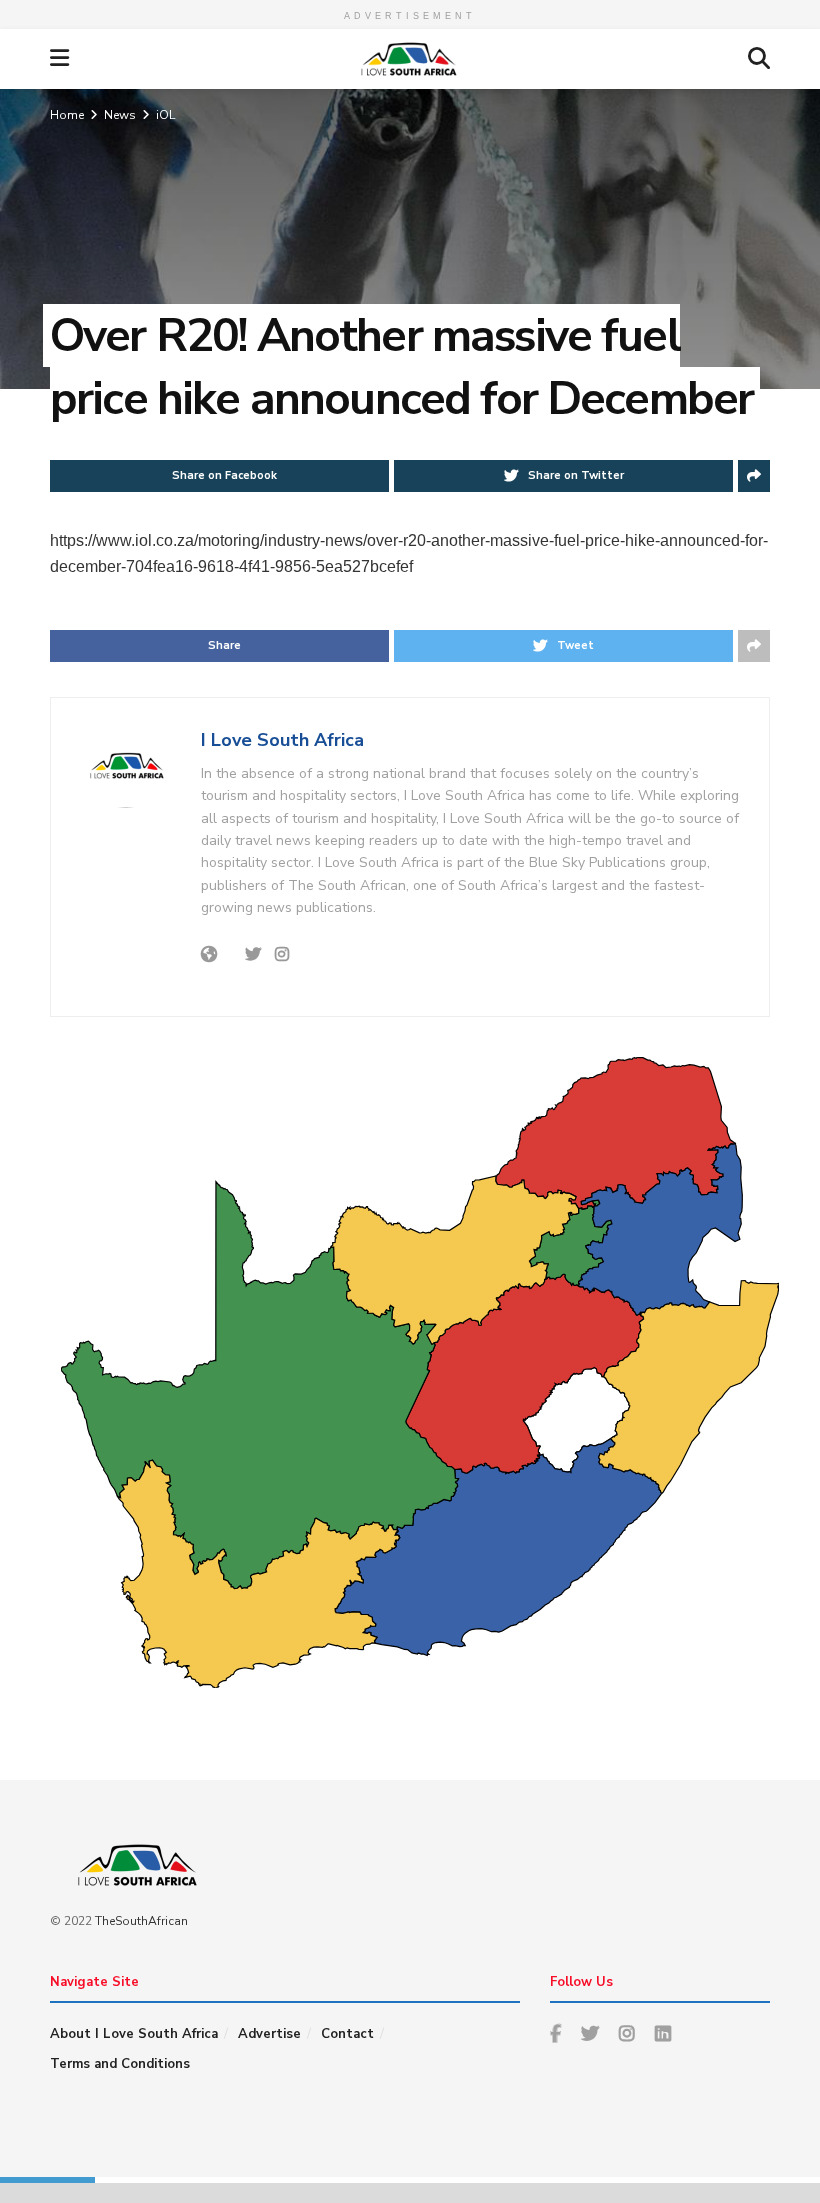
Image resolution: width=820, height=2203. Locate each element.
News (120, 115)
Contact (347, 2034)
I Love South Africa (282, 740)
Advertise (269, 2034)
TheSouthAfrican (141, 1921)
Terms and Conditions (120, 2064)
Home (67, 115)
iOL (165, 115)
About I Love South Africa (134, 2034)
